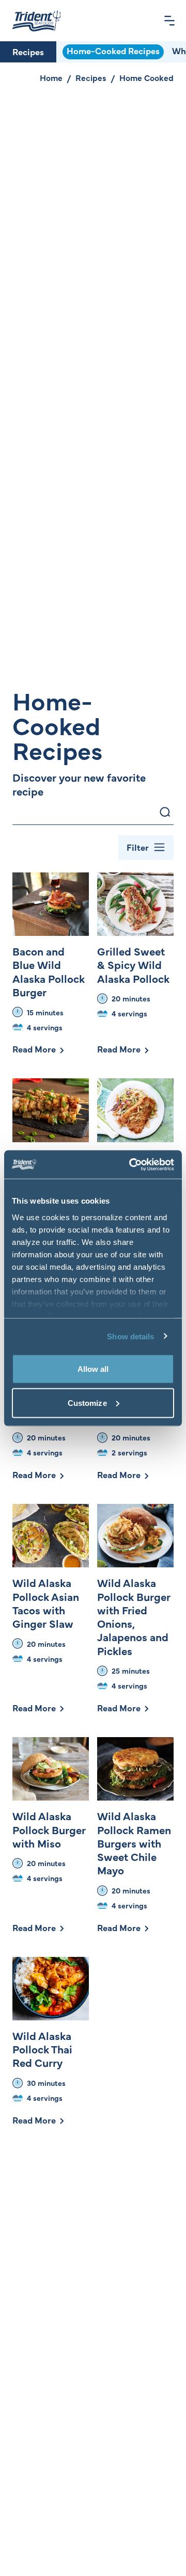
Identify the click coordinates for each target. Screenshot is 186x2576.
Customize (87, 1403)
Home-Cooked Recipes (113, 51)
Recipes (28, 52)
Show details (130, 1336)
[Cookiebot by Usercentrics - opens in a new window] (131, 1164)
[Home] (36, 21)
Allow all (93, 1369)
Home (51, 77)
